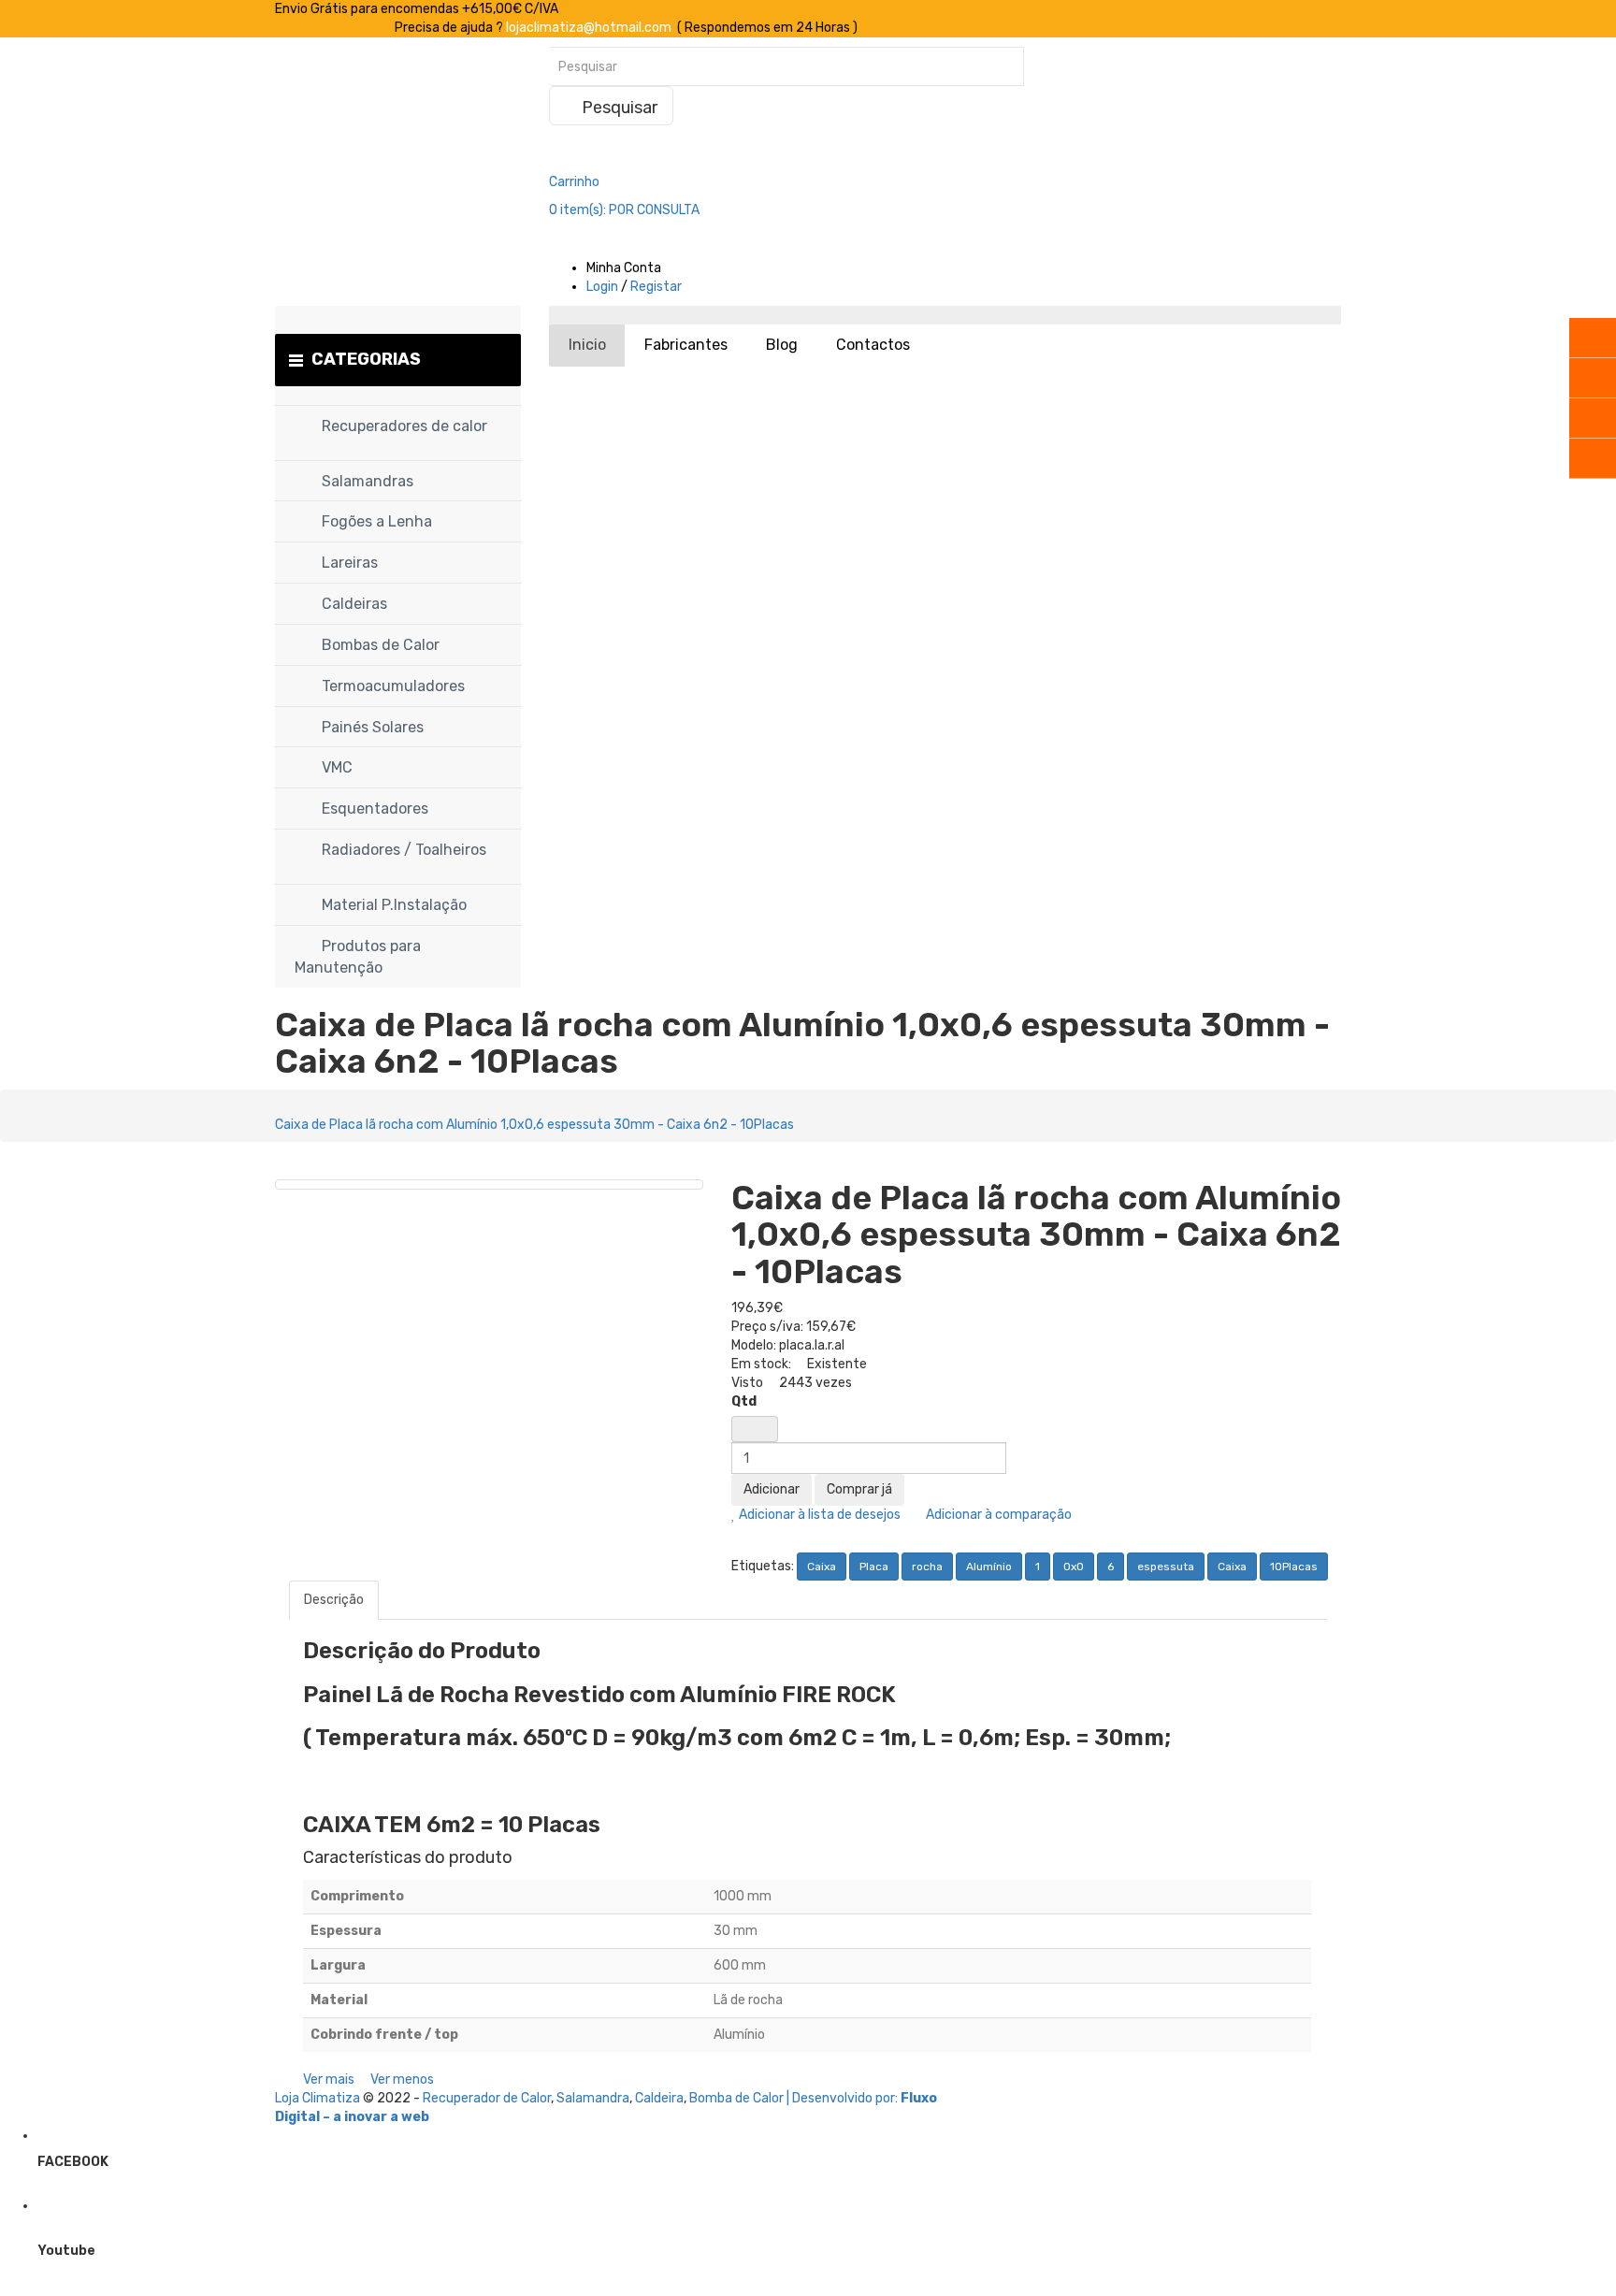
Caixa (822, 1567)
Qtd (744, 1401)
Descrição (334, 1600)
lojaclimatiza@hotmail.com (589, 28)
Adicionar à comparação (997, 1515)
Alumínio (989, 1567)
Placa (874, 1567)
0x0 (1074, 1567)
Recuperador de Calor (487, 2098)
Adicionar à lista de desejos (818, 1515)
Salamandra (593, 2098)
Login (602, 287)
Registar (656, 287)
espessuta (1166, 1567)
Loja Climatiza (317, 2098)
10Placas (1294, 1567)
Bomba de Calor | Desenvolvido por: (795, 2098)
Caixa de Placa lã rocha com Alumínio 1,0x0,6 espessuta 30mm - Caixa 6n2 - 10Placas (534, 1125)
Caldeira (659, 2098)
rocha (927, 1567)
